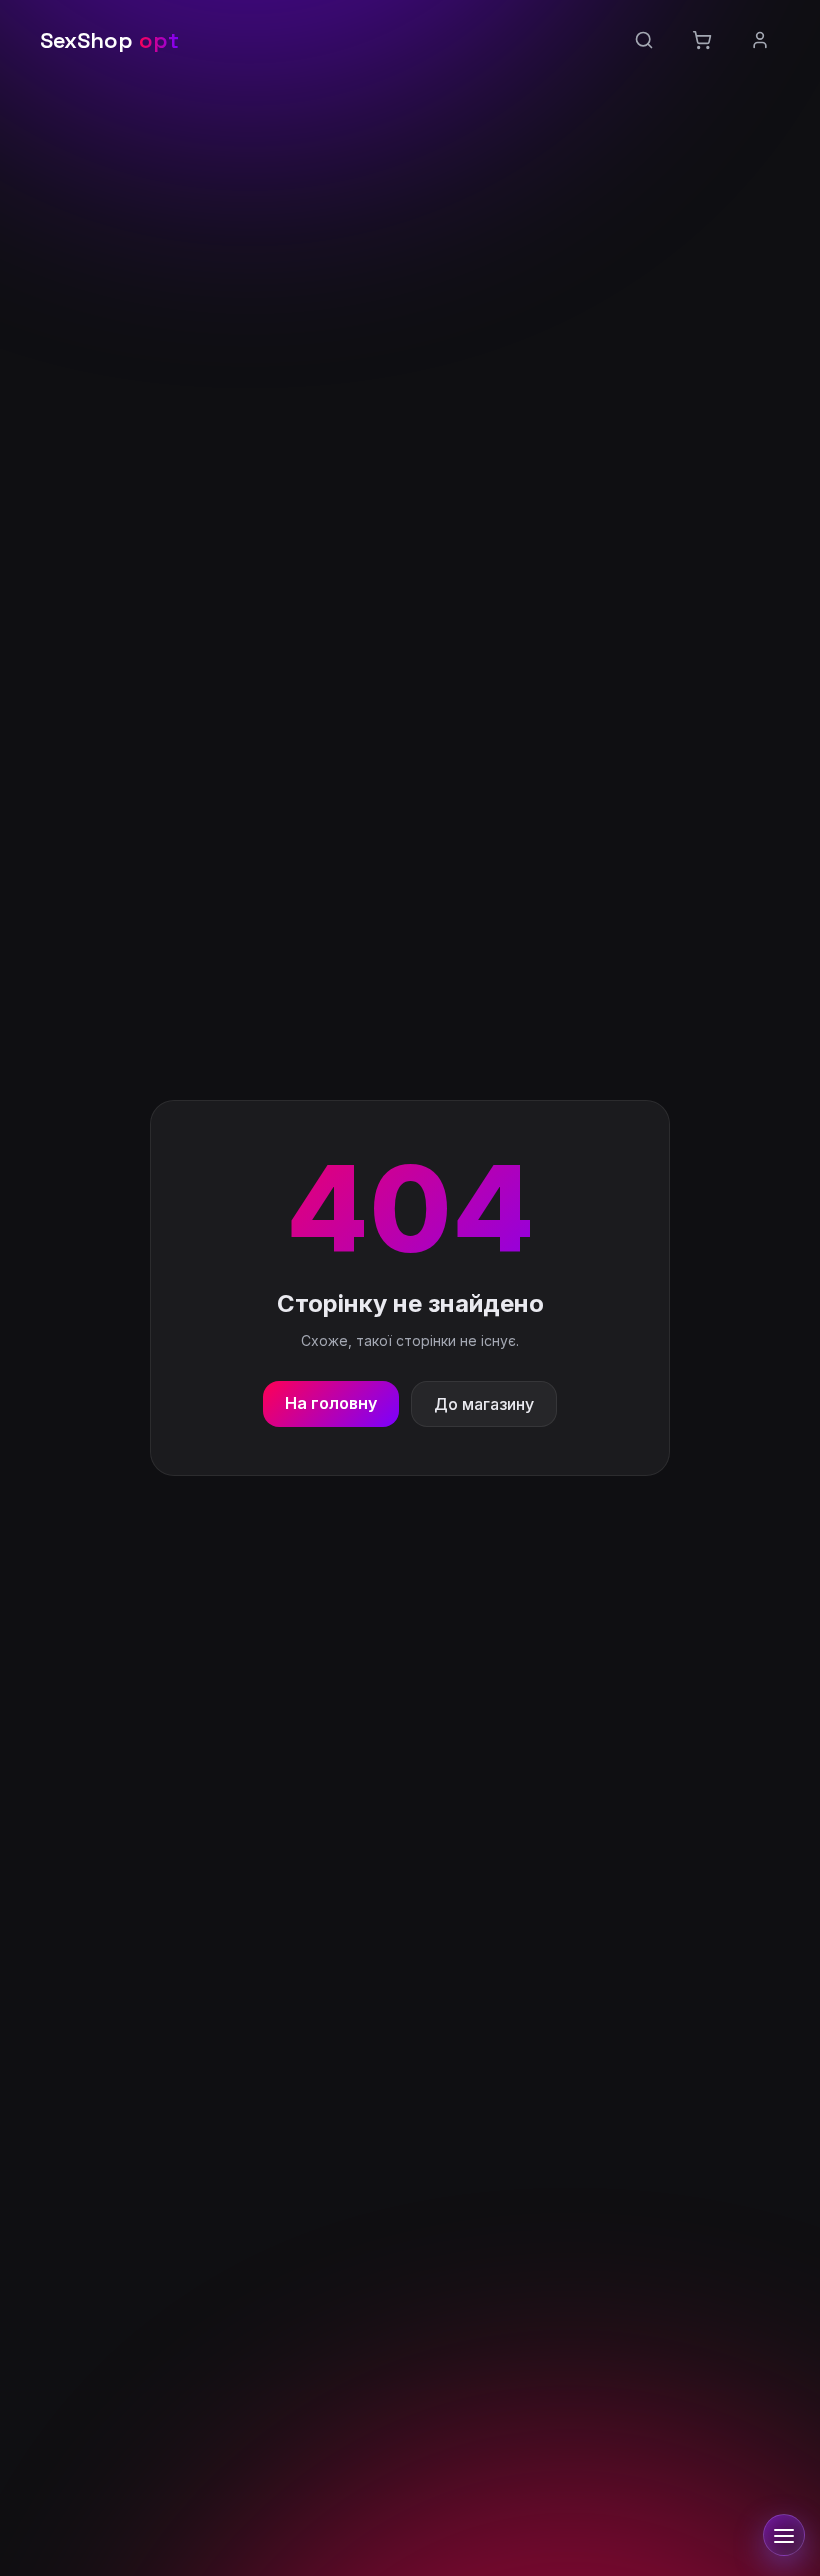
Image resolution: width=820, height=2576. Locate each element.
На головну (331, 1403)
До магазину (484, 1404)
